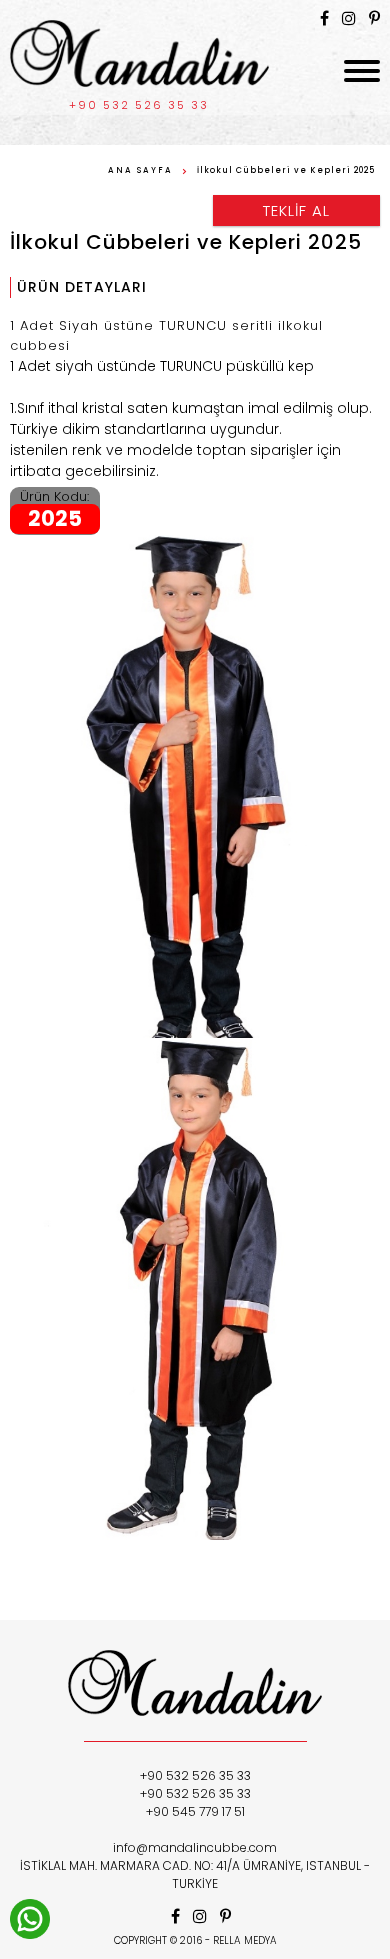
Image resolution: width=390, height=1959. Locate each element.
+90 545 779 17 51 (195, 1811)
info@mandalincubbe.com (195, 1847)
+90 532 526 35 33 (139, 105)
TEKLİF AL (296, 210)
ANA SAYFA (140, 170)
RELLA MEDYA (245, 1940)
